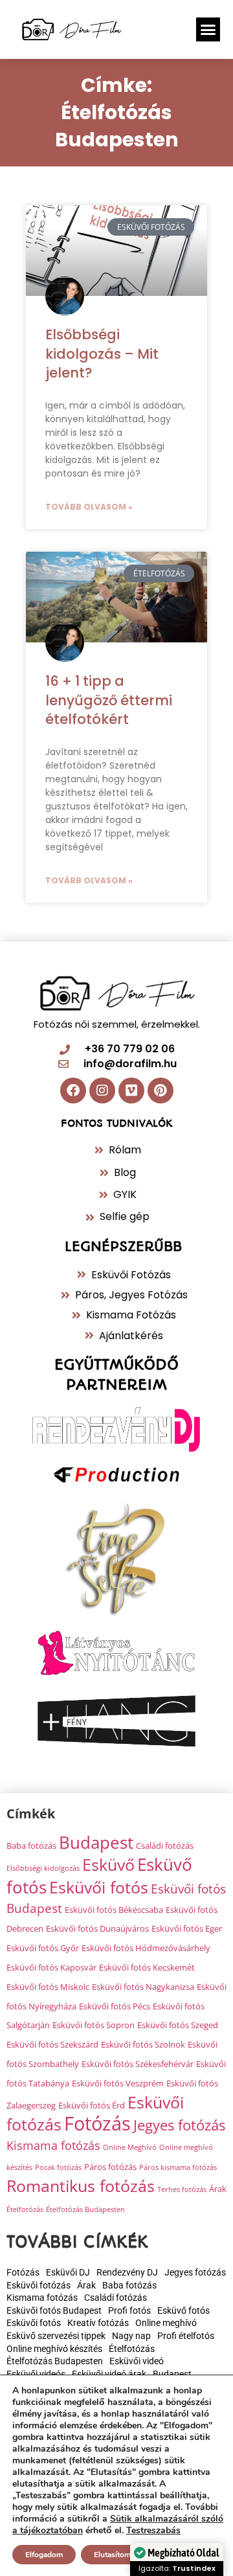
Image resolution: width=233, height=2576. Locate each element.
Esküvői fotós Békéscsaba (114, 1910)
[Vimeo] (131, 1090)
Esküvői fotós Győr (43, 1948)
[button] (208, 30)
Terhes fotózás (182, 2189)
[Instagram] (102, 1090)
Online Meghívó (130, 2147)
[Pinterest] (161, 1090)
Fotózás (97, 2123)
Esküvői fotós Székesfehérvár (138, 2064)
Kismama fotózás (53, 2145)
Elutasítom (112, 2555)
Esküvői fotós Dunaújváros (97, 1928)
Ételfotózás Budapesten (85, 2209)
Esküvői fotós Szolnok (143, 2044)
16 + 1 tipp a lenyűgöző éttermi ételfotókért (109, 700)
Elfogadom (44, 2555)
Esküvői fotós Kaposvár (51, 1967)
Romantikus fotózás (81, 2186)
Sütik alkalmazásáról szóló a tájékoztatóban (118, 2525)
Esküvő (108, 1864)
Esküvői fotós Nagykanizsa (143, 1987)
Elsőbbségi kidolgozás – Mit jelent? (102, 354)
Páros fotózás (110, 2167)
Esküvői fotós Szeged (178, 2025)
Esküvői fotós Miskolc (48, 1987)
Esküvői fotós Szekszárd (52, 2044)
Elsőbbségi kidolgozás (43, 1868)
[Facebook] (73, 1090)
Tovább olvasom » (89, 507)
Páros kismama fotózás (178, 2167)
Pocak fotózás (58, 2167)
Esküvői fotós (99, 1887)
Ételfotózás (25, 2209)
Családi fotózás (165, 1846)
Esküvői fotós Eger (187, 1928)
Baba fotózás (31, 1846)
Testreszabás (153, 2531)
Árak (218, 2189)
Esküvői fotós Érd (92, 2105)
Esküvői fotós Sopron (94, 2025)
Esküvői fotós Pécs (115, 2006)
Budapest (96, 1842)
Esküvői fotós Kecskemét (147, 1967)
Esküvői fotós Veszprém (118, 2083)
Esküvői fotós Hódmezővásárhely (146, 1948)
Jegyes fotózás (179, 2125)
